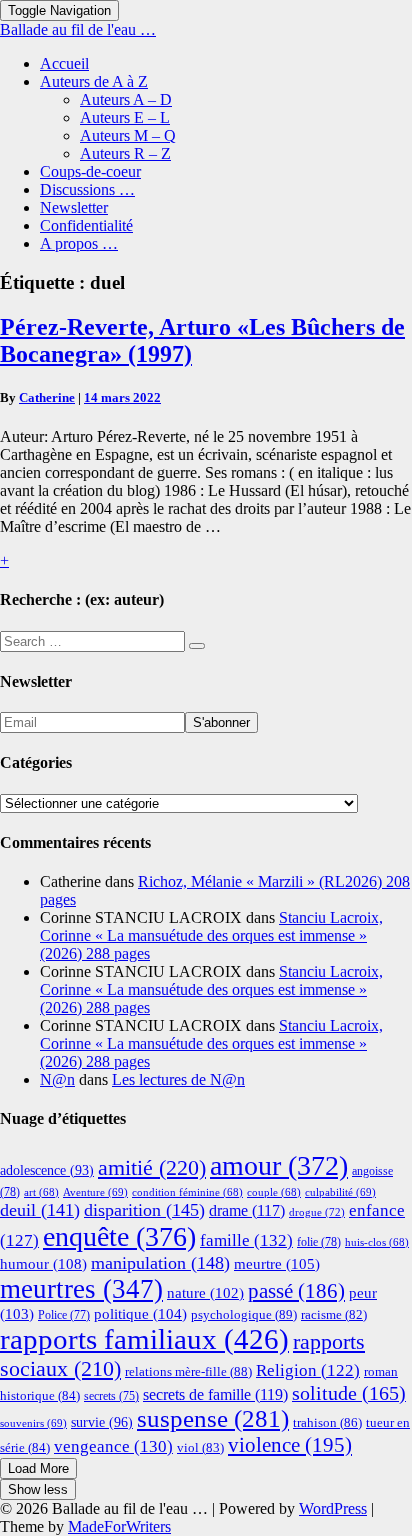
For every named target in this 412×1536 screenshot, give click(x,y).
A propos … (79, 243)
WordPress (333, 1508)
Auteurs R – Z (125, 153)
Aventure (95, 1192)
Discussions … (87, 189)
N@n (57, 1079)
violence (290, 1445)
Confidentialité (86, 225)
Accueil (64, 63)
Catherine (47, 397)
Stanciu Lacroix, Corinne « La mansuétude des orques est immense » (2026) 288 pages (211, 935)
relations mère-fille (188, 1371)
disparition (144, 1210)
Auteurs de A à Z (94, 81)
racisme (334, 1315)
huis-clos (377, 1242)
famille (246, 1240)
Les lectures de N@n (178, 1079)
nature (205, 1293)
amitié (152, 1167)
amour (279, 1165)
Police (64, 1315)
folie (319, 1242)
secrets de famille (215, 1394)
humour (43, 1263)
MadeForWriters (119, 1526)
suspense (213, 1418)
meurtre (277, 1263)
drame (247, 1210)
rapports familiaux (144, 1339)
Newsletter (74, 207)
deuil (40, 1210)
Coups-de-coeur (90, 171)
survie (102, 1422)
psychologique (244, 1314)
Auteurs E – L (125, 117)
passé (296, 1291)
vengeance (113, 1446)
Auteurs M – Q (128, 135)
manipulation (160, 1263)
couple (274, 1192)
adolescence (47, 1170)
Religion (308, 1370)
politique (140, 1314)
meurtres (81, 1289)
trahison (327, 1422)
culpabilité (340, 1192)
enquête (119, 1236)
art (41, 1192)
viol (200, 1448)
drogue (317, 1212)
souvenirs (33, 1423)
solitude (349, 1393)
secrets (111, 1396)
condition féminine (187, 1192)
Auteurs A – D (126, 99)
